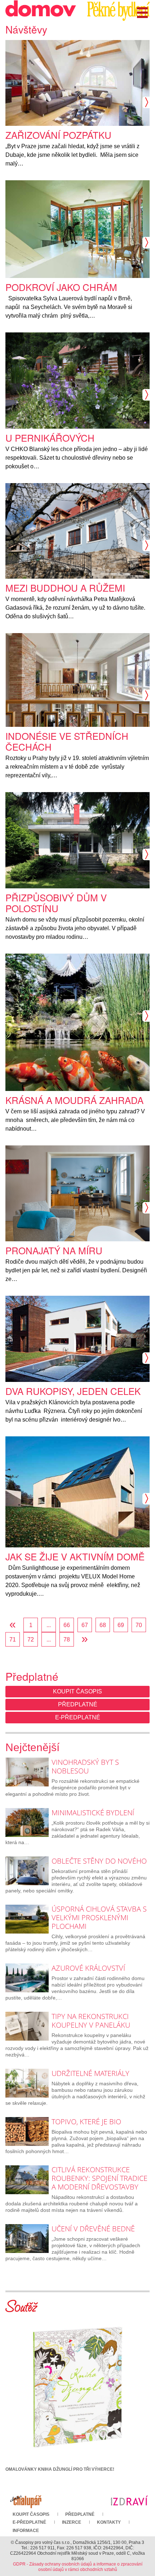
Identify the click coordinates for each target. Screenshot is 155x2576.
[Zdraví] (129, 2500)
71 (13, 1640)
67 (85, 1625)
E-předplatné (78, 1717)
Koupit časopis (77, 1691)
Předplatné (78, 1704)
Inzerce (72, 2522)
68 (103, 1625)
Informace (26, 2531)
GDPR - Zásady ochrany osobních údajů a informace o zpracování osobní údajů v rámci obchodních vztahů (78, 2567)
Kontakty (109, 2522)
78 (67, 1640)
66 (67, 1625)
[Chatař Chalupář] (26, 2500)
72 (31, 1640)
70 (139, 1625)
